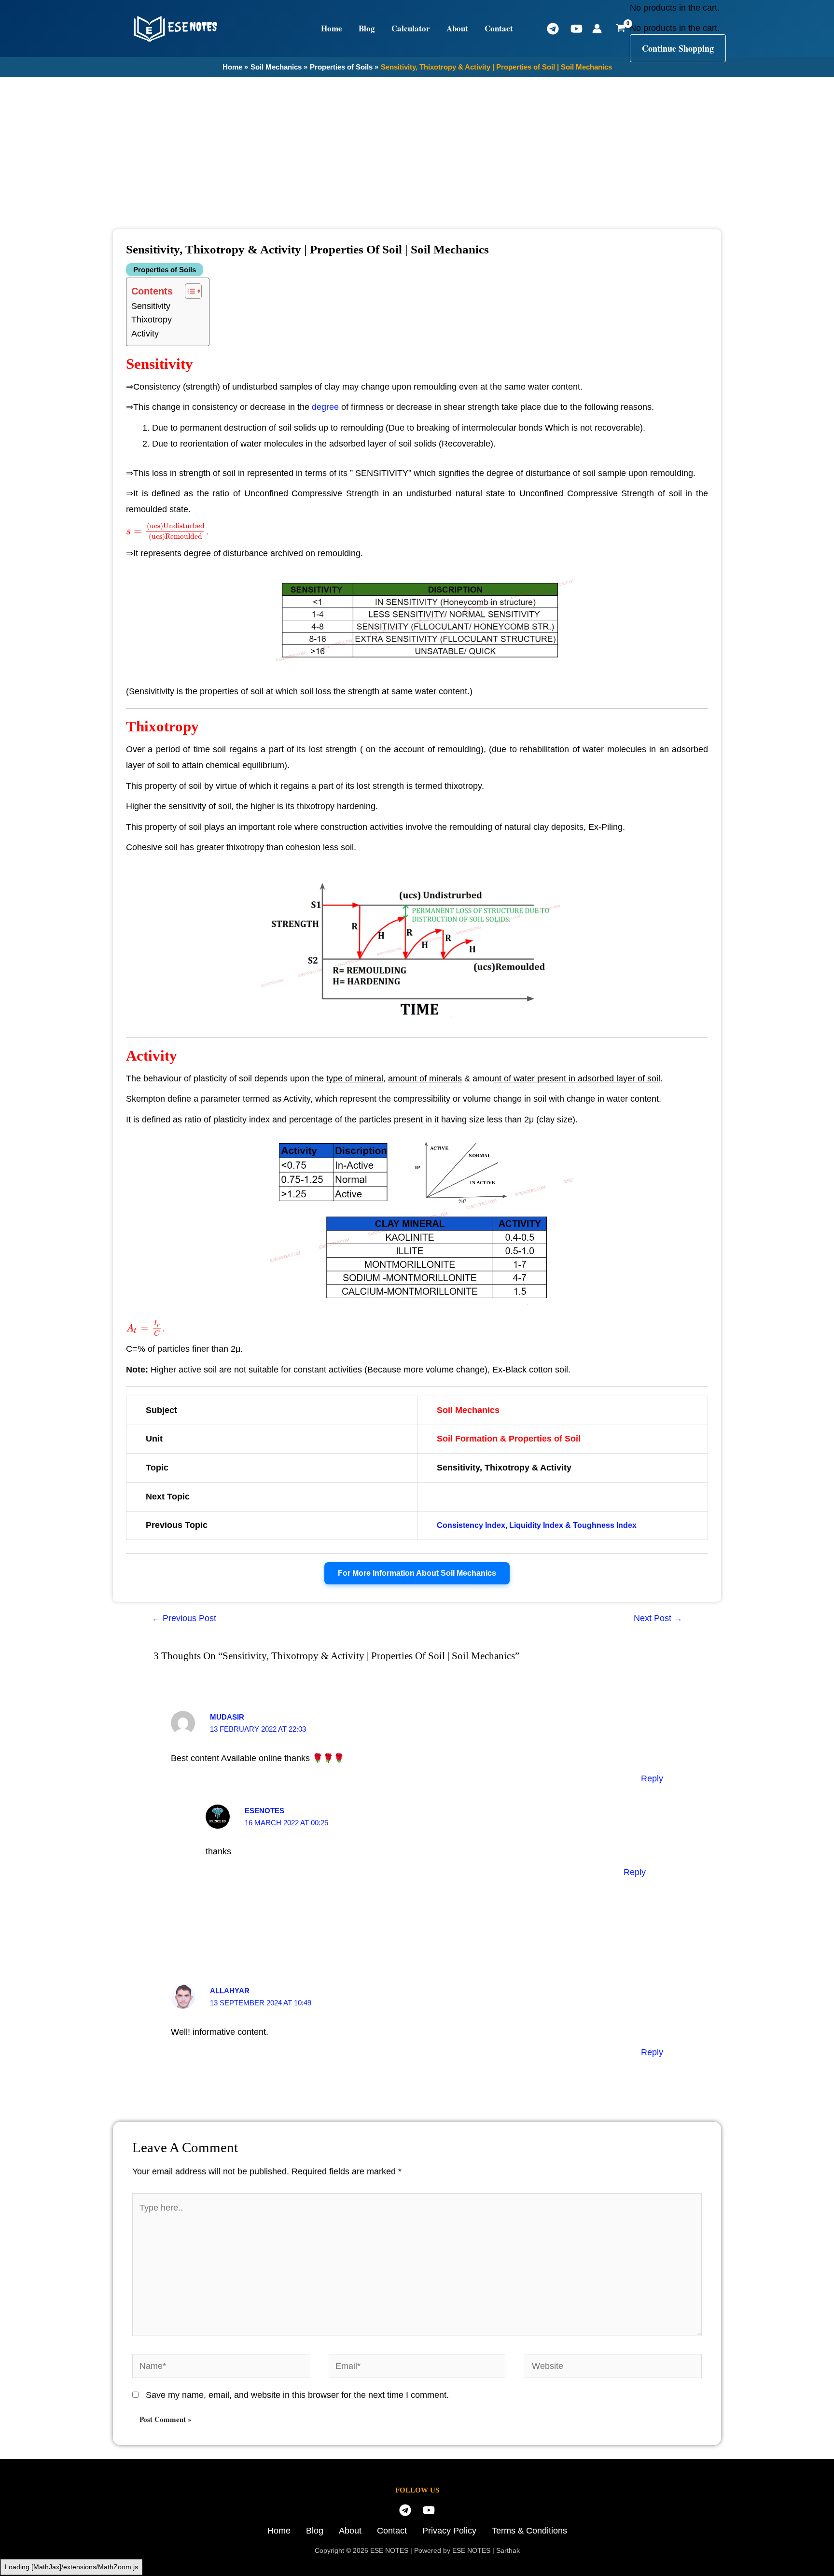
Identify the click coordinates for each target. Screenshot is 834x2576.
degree (325, 407)
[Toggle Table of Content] (188, 291)
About (457, 28)
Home (332, 28)
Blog (367, 28)
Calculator (411, 28)
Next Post (658, 1618)
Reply (652, 1778)
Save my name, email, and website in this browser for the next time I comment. (297, 2395)
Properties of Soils (165, 270)
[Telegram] (553, 29)
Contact (499, 28)
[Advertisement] (417, 150)
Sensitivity (151, 306)
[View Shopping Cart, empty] (621, 28)
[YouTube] (577, 29)
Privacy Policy (449, 2531)
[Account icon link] (597, 28)
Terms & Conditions (529, 2531)
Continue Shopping (678, 48)
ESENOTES (264, 1811)
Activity (145, 334)
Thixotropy (152, 320)
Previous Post (184, 1618)
